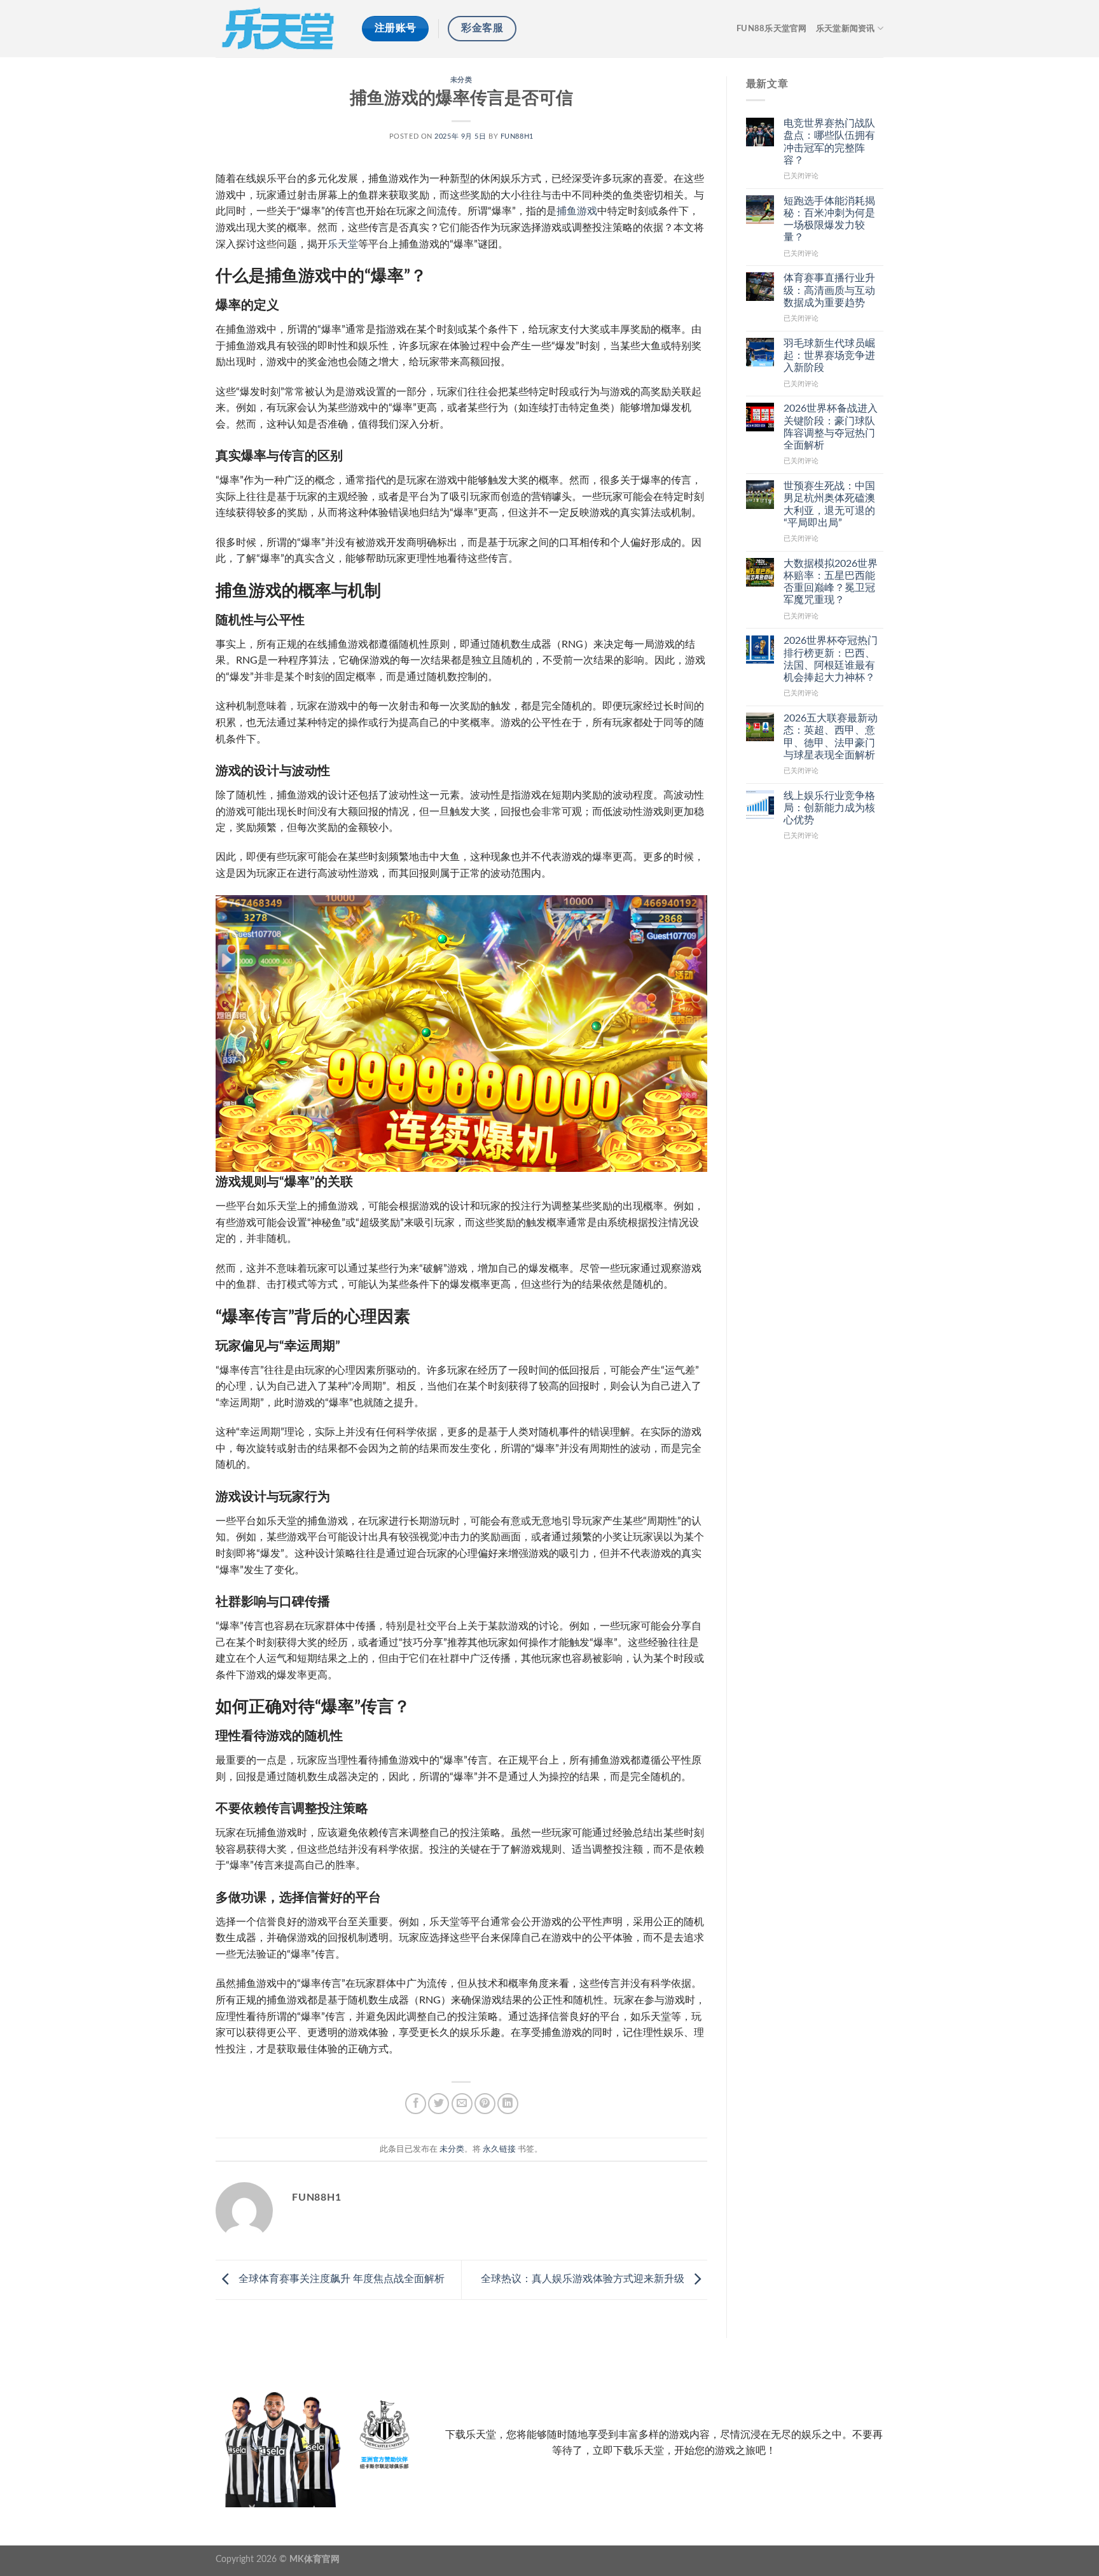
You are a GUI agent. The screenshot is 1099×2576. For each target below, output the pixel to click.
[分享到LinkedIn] (508, 2104)
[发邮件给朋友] (462, 2104)
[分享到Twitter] (439, 2104)
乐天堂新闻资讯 (846, 29)
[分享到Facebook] (416, 2104)
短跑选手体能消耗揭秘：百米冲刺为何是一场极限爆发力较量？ (829, 219)
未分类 (461, 80)
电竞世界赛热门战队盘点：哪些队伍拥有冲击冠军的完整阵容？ (829, 142)
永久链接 (499, 2149)
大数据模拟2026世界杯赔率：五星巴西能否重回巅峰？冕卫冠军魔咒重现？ (831, 582)
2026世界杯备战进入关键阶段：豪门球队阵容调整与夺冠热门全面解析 (831, 427)
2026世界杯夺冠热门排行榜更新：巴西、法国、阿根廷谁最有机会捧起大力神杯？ (831, 659)
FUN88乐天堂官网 (772, 29)
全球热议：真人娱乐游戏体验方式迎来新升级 (584, 2279)
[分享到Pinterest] (485, 2104)
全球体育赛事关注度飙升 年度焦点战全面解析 (340, 2279)
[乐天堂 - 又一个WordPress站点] (279, 28)
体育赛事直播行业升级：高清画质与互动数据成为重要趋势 (829, 290)
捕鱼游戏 (577, 211)
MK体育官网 (314, 2559)
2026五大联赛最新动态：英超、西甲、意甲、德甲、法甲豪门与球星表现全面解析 (831, 737)
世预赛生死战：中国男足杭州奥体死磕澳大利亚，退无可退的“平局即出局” (829, 505)
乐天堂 (343, 244)
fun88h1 (517, 136)
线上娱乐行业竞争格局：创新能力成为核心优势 (829, 808)
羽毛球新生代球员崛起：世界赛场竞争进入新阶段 (829, 356)
